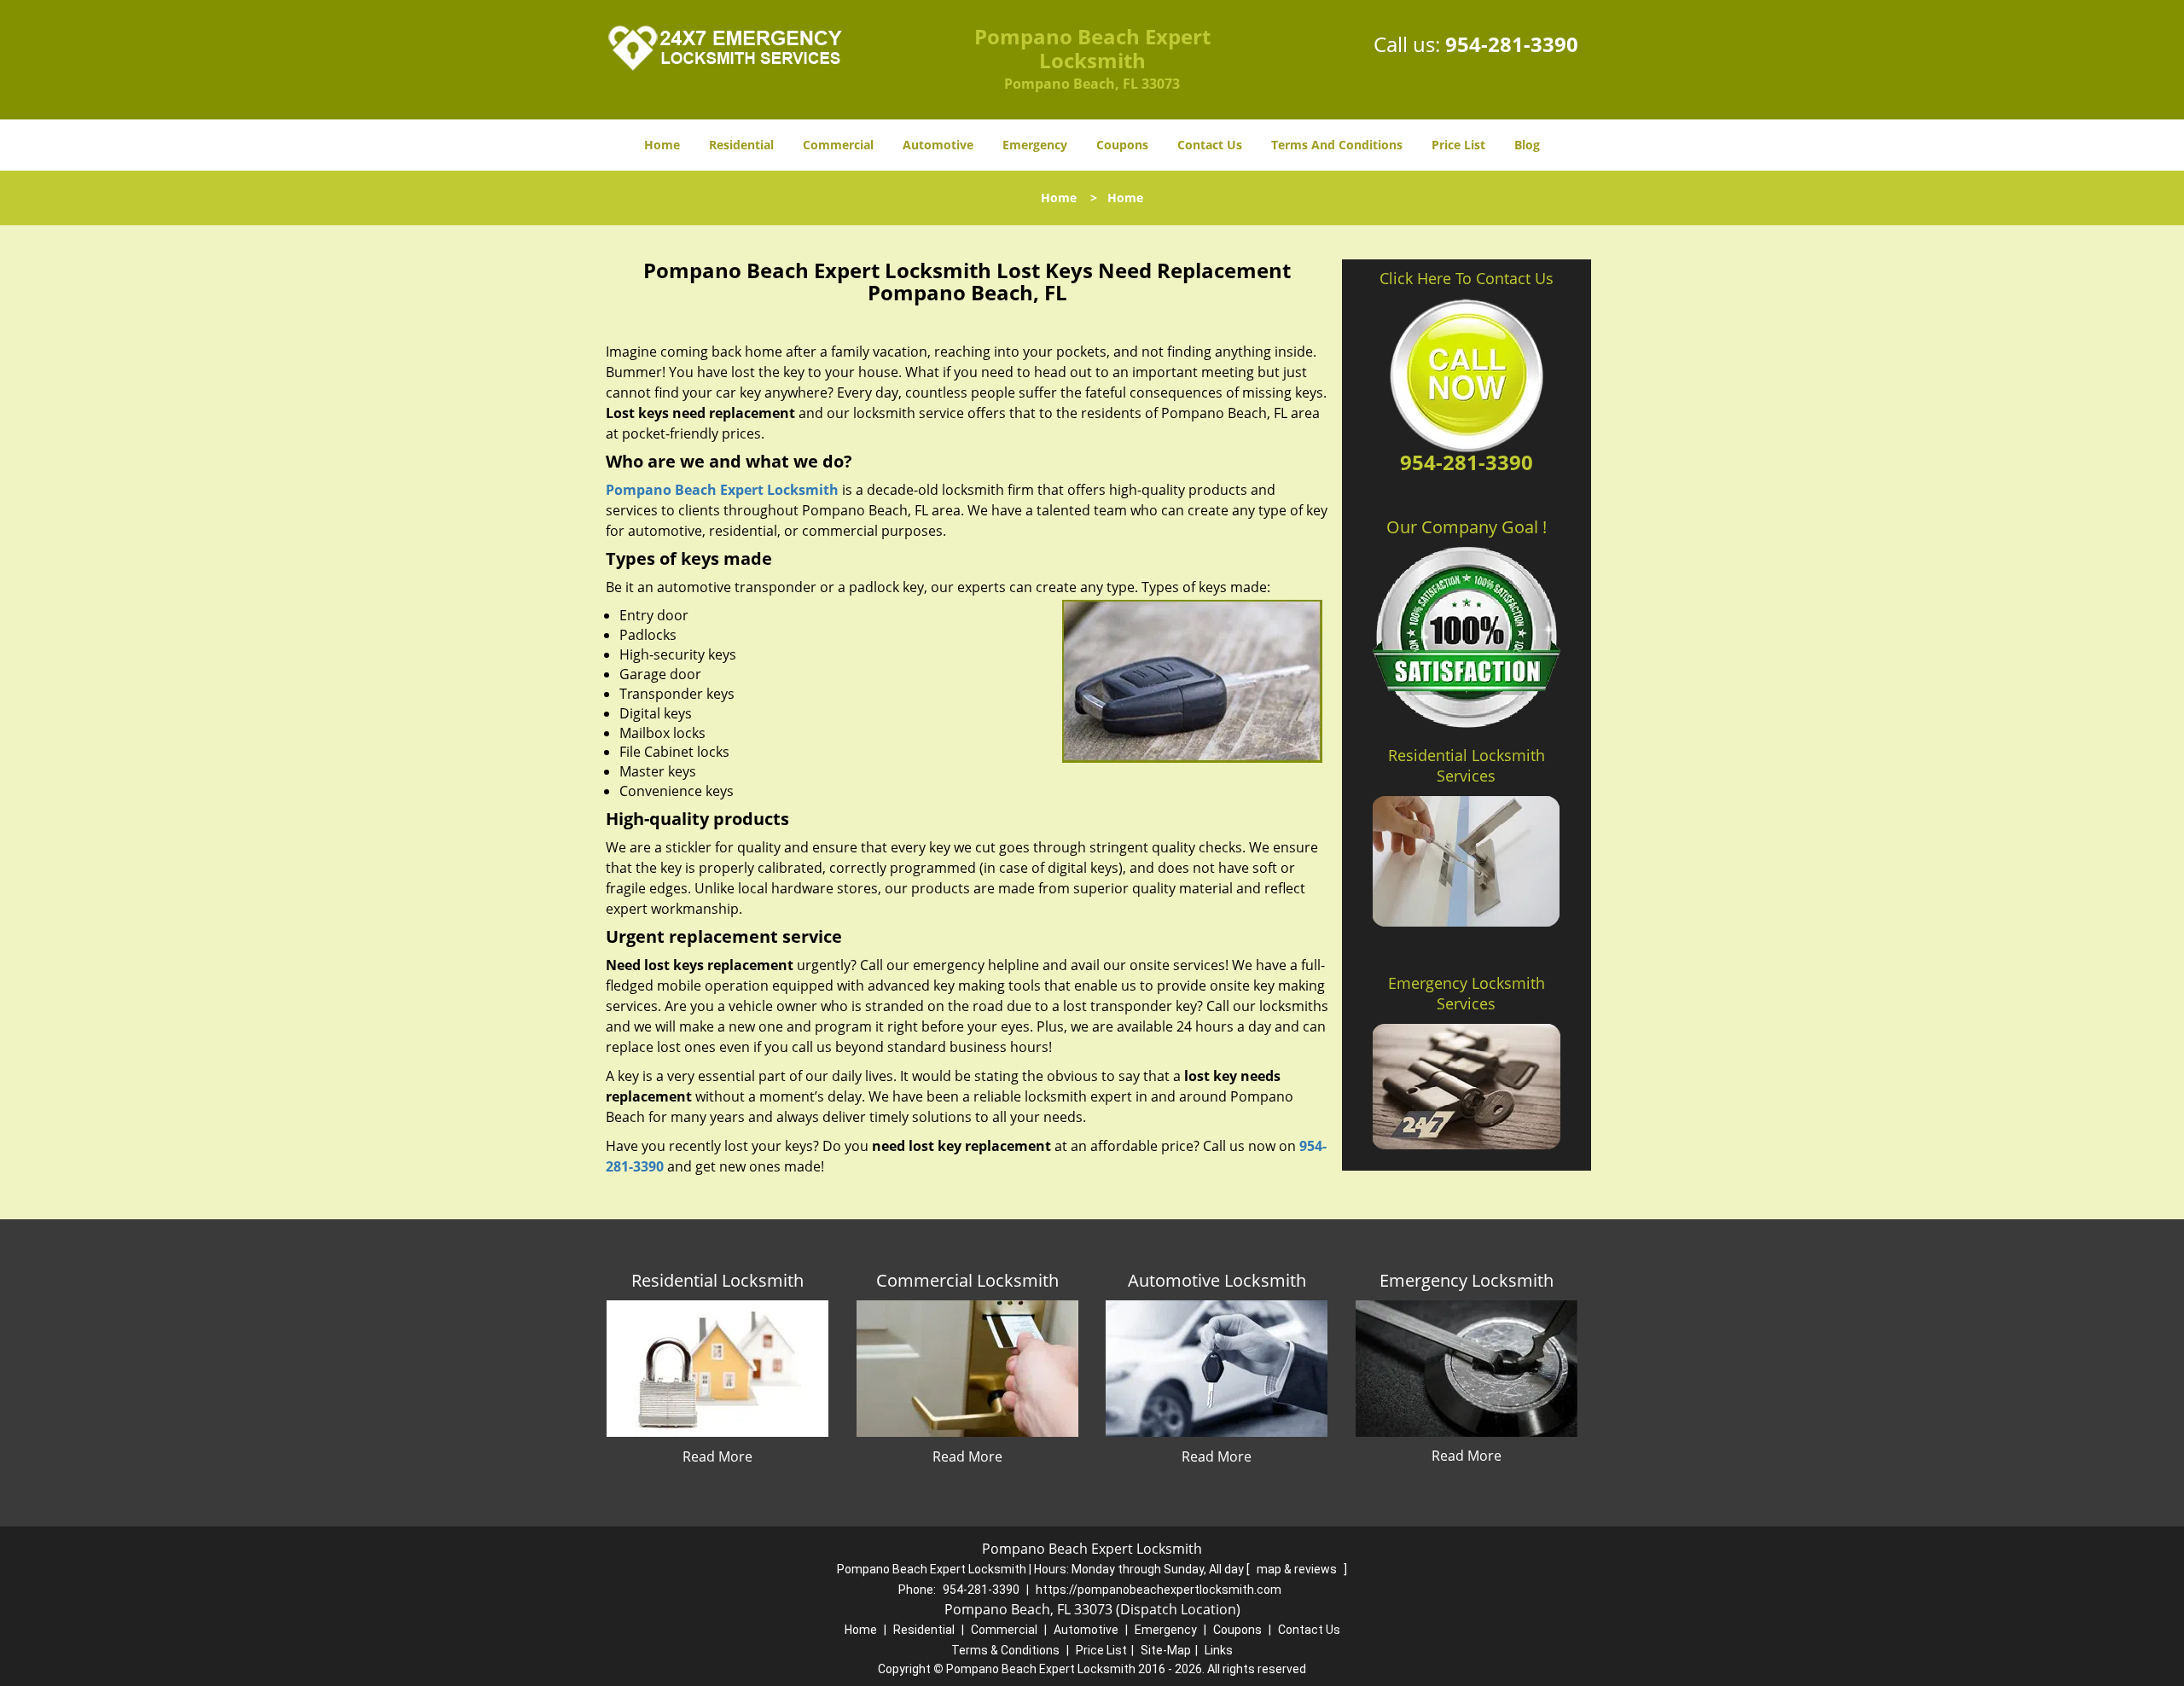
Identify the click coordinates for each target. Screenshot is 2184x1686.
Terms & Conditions (1005, 1650)
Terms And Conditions (1337, 145)
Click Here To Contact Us (1467, 278)
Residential (741, 145)
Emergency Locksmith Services (1467, 993)
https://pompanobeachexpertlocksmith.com (1159, 1590)
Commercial (838, 145)
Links (1219, 1650)
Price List (1458, 145)
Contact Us (1210, 145)
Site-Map (1166, 1650)
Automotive (938, 145)
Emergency (1035, 145)
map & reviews (1298, 1569)
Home (662, 145)
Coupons (1122, 145)
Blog (1527, 145)
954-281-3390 (1512, 44)
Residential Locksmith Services (1467, 765)
